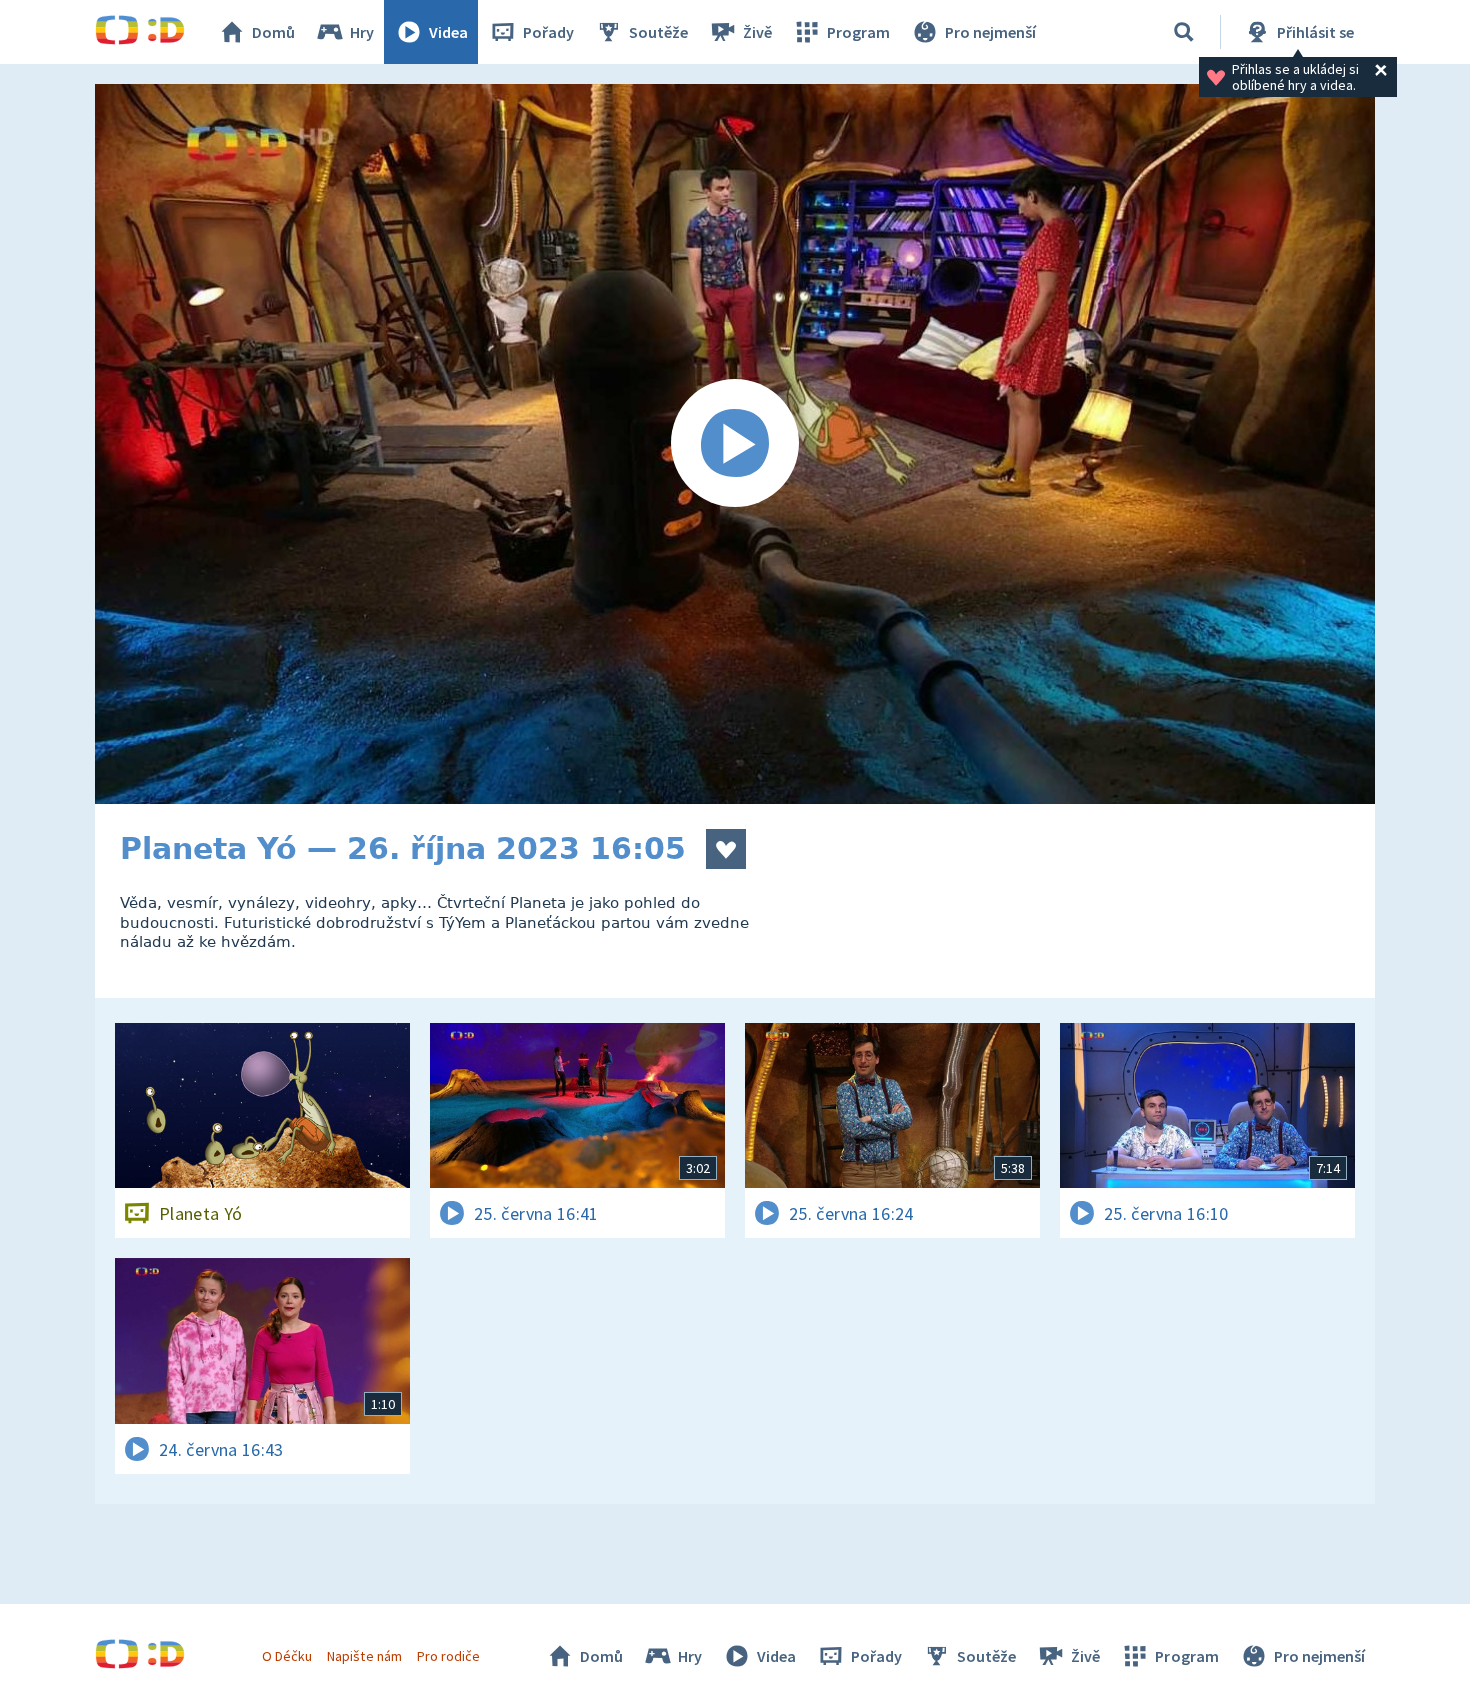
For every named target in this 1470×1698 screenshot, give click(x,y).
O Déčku (287, 1656)
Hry (362, 32)
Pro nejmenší (990, 32)
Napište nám (364, 1656)
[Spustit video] (735, 444)
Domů (273, 32)
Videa (448, 32)
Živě (757, 32)
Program (858, 32)
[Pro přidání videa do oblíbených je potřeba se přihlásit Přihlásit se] (726, 849)
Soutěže (658, 32)
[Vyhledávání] (1184, 32)
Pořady (548, 32)
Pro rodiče (448, 1656)
